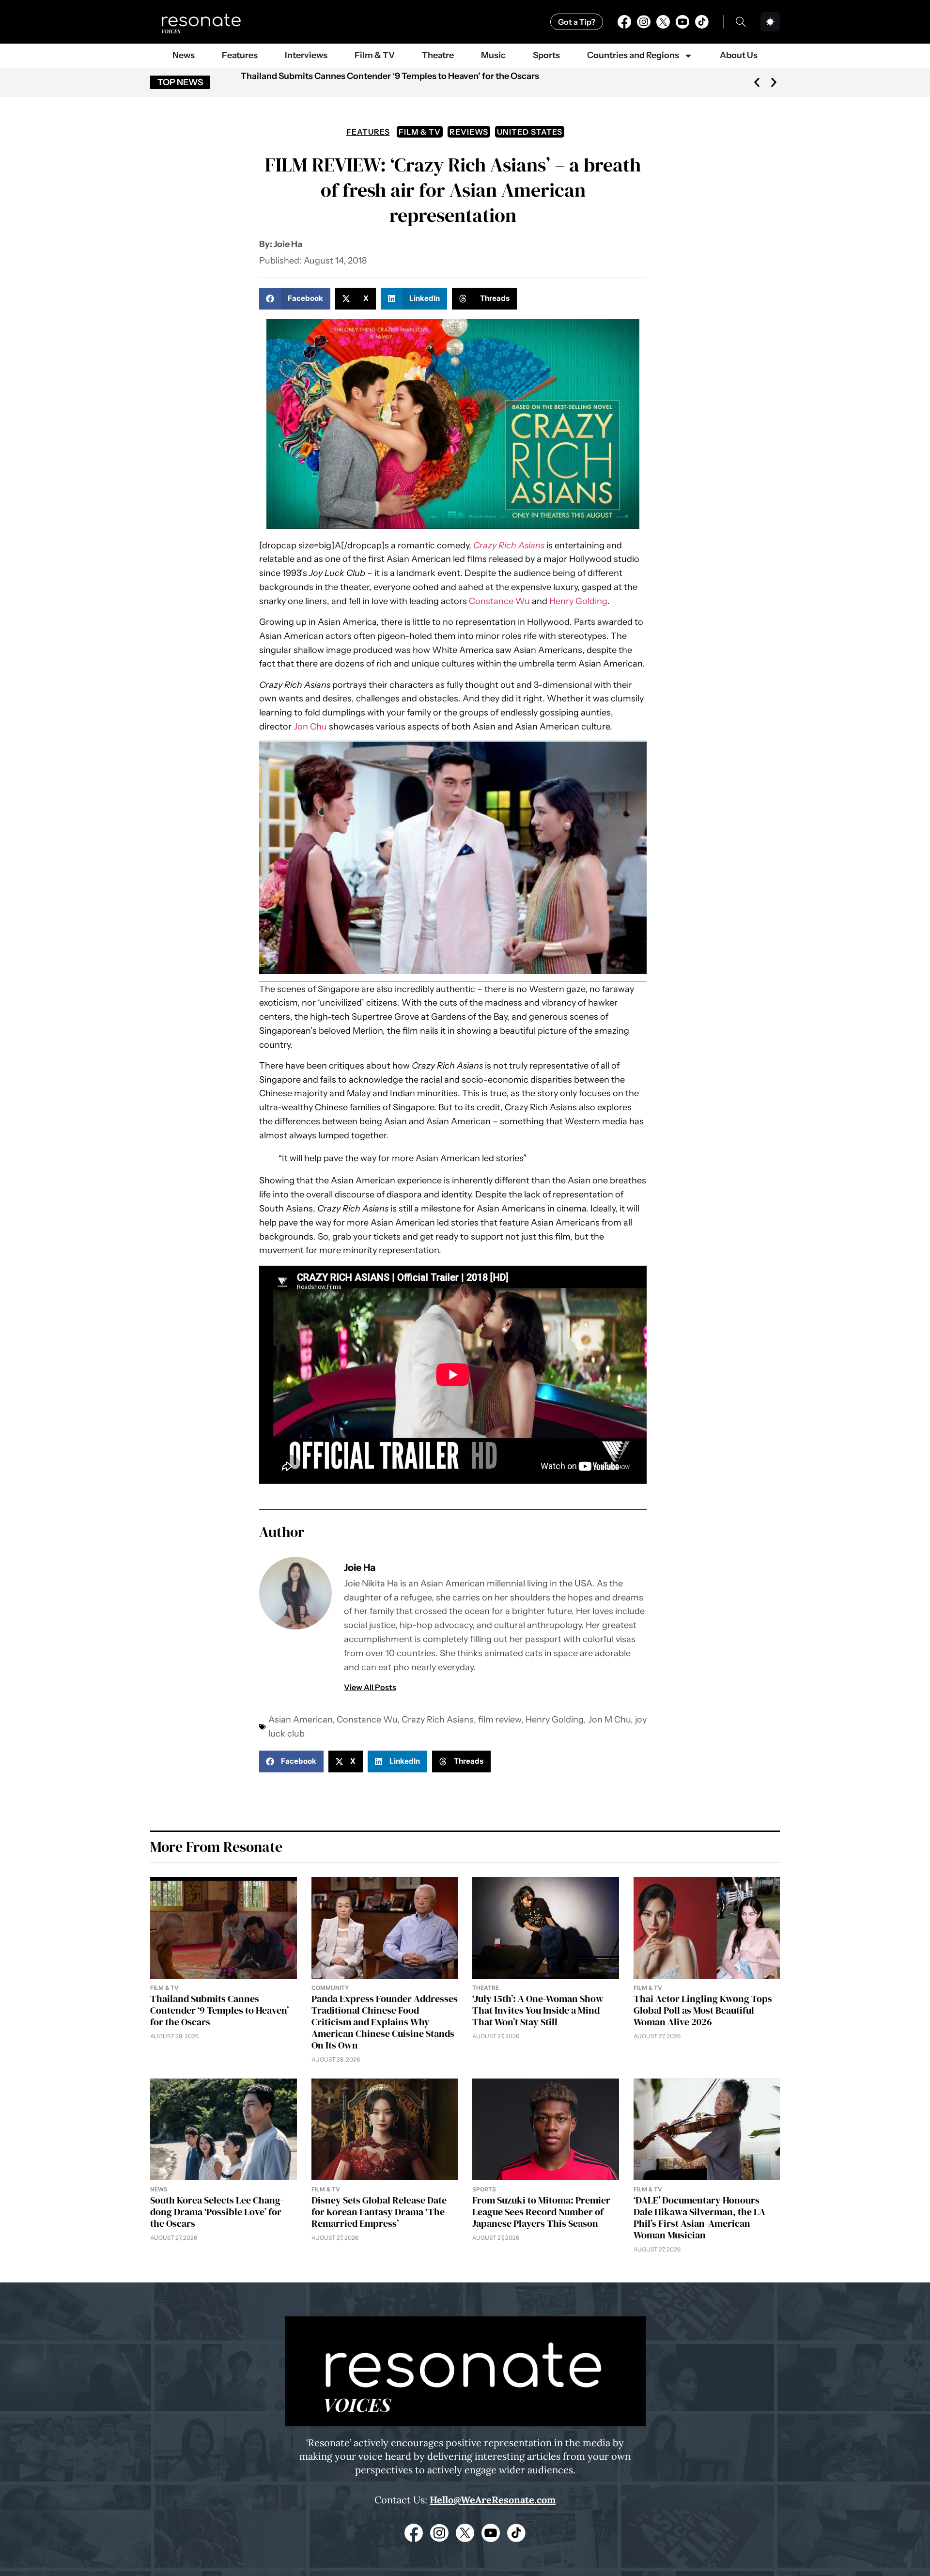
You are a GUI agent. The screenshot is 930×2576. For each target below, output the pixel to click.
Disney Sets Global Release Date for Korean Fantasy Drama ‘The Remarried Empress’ (379, 2212)
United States (530, 132)
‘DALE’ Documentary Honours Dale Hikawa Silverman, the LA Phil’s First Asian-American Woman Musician (699, 2218)
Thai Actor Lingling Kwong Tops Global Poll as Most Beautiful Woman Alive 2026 (703, 2010)
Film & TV (375, 55)
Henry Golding (578, 601)
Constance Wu (499, 601)
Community (330, 1988)
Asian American (300, 1720)
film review (500, 1720)
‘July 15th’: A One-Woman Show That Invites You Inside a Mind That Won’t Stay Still (538, 2010)
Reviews (469, 132)
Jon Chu (310, 727)
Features (240, 55)
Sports (546, 55)
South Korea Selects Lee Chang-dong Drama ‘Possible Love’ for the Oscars (217, 2212)
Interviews (306, 55)
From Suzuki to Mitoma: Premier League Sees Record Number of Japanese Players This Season (541, 2212)
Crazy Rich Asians (438, 1720)
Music (493, 55)
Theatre (438, 55)
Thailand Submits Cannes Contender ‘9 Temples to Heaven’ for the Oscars (390, 76)
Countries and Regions (633, 55)
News (184, 55)
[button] (757, 83)
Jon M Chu (609, 1720)
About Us (739, 55)
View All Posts (370, 1687)
